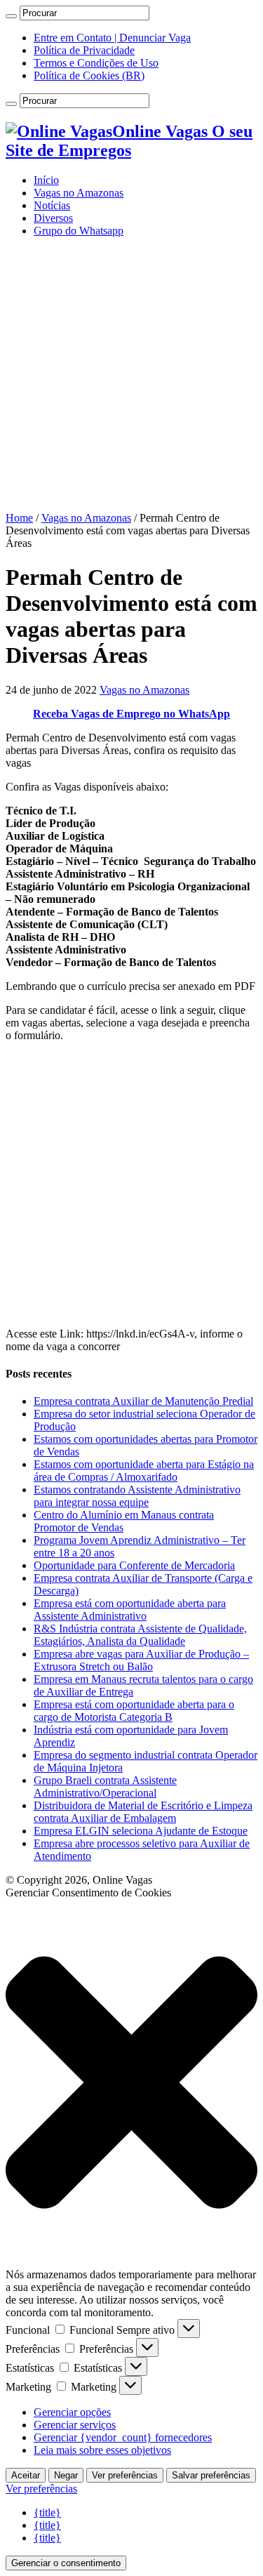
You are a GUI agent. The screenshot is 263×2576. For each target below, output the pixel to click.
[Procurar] (11, 16)
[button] (131, 2084)
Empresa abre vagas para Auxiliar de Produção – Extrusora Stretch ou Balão (141, 1660)
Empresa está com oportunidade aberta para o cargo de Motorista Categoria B (134, 1711)
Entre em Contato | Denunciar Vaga (112, 38)
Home (19, 518)
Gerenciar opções (72, 2412)
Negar (66, 2475)
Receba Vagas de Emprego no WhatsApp (131, 714)
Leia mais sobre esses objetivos (102, 2450)
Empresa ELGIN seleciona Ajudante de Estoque (141, 1831)
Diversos (53, 218)
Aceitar (26, 2475)
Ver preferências (125, 2475)
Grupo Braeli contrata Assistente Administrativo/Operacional (105, 1786)
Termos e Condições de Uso (96, 63)
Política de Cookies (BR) (89, 75)
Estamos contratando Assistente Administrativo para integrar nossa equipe (137, 1496)
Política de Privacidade (84, 50)
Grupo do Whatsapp (79, 231)
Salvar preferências (211, 2475)
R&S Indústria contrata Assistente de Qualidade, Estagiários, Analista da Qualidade (140, 1635)
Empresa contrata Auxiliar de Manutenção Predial (143, 1401)
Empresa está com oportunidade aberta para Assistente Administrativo (130, 1610)
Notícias (52, 205)
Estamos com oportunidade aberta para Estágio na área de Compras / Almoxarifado (144, 1471)
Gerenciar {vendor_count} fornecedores (123, 2437)
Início (46, 180)
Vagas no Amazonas (79, 193)
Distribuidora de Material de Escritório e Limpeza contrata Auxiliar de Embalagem (143, 1812)
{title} (47, 2512)
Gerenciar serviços (75, 2425)
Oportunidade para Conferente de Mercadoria (134, 1565)
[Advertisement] (131, 380)
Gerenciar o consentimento (66, 2563)
